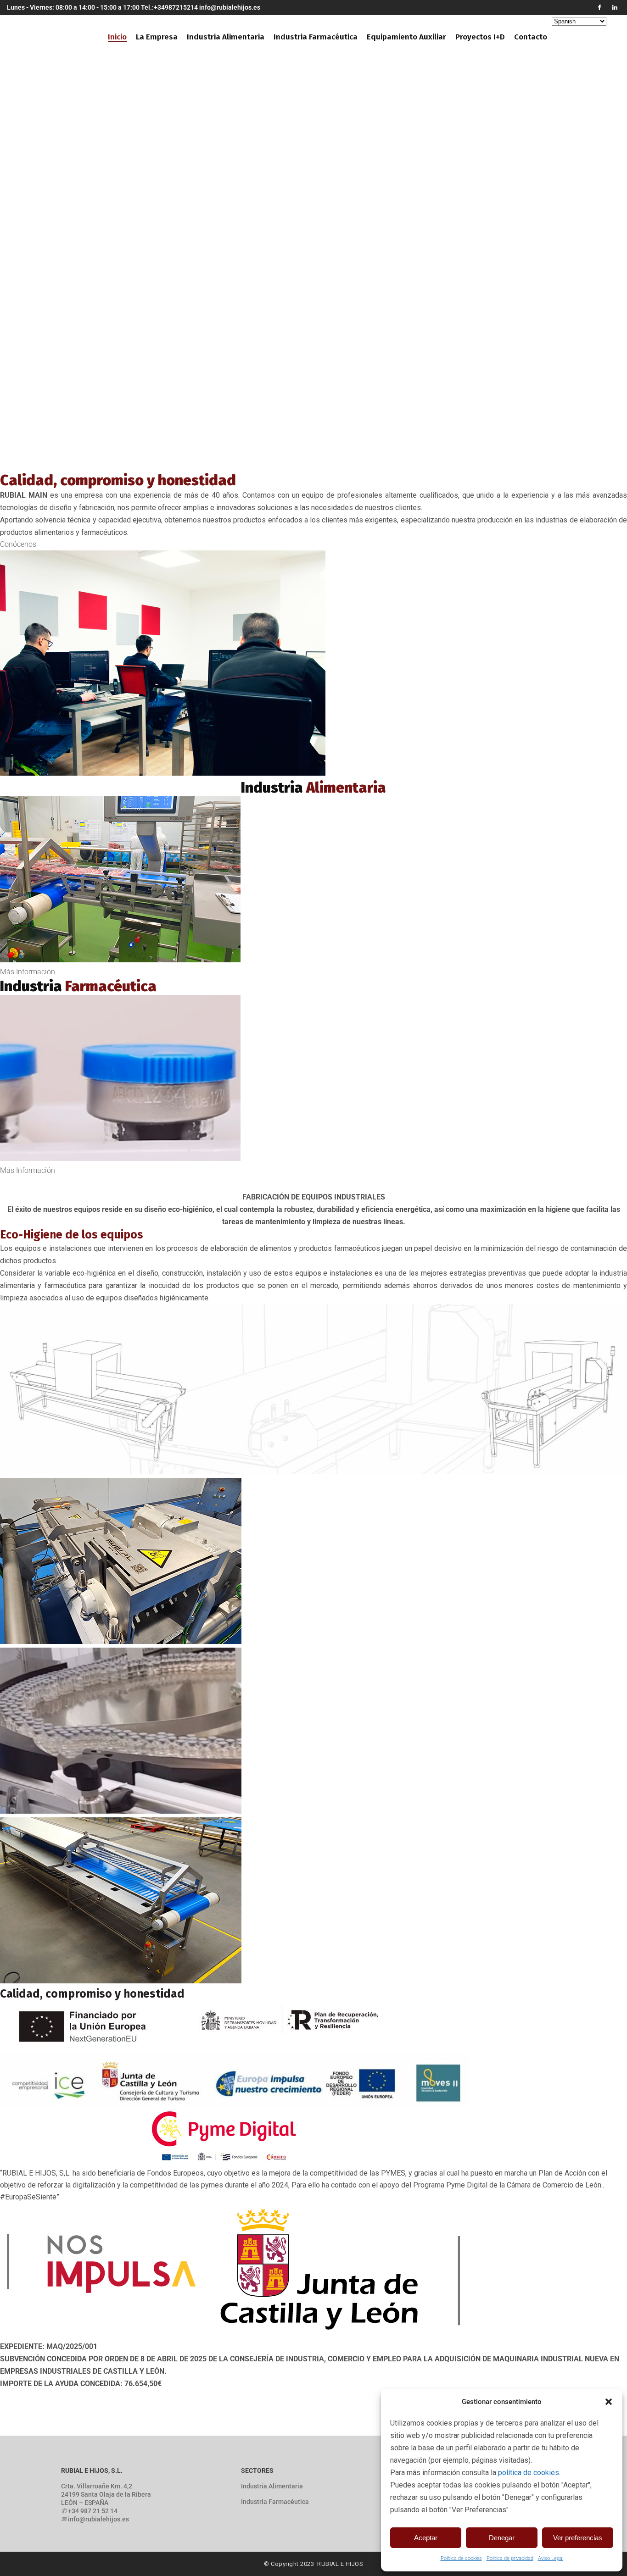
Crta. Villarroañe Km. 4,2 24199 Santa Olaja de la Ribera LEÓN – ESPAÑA (106, 2494)
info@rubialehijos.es (230, 7)
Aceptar (426, 2538)
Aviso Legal (551, 2558)
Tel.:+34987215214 (169, 7)
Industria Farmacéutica (275, 2502)
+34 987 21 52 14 (93, 2511)
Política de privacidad (510, 2558)
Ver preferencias (578, 2538)
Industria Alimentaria (272, 2486)
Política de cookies (461, 2558)
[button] (609, 2402)
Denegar (502, 2538)
